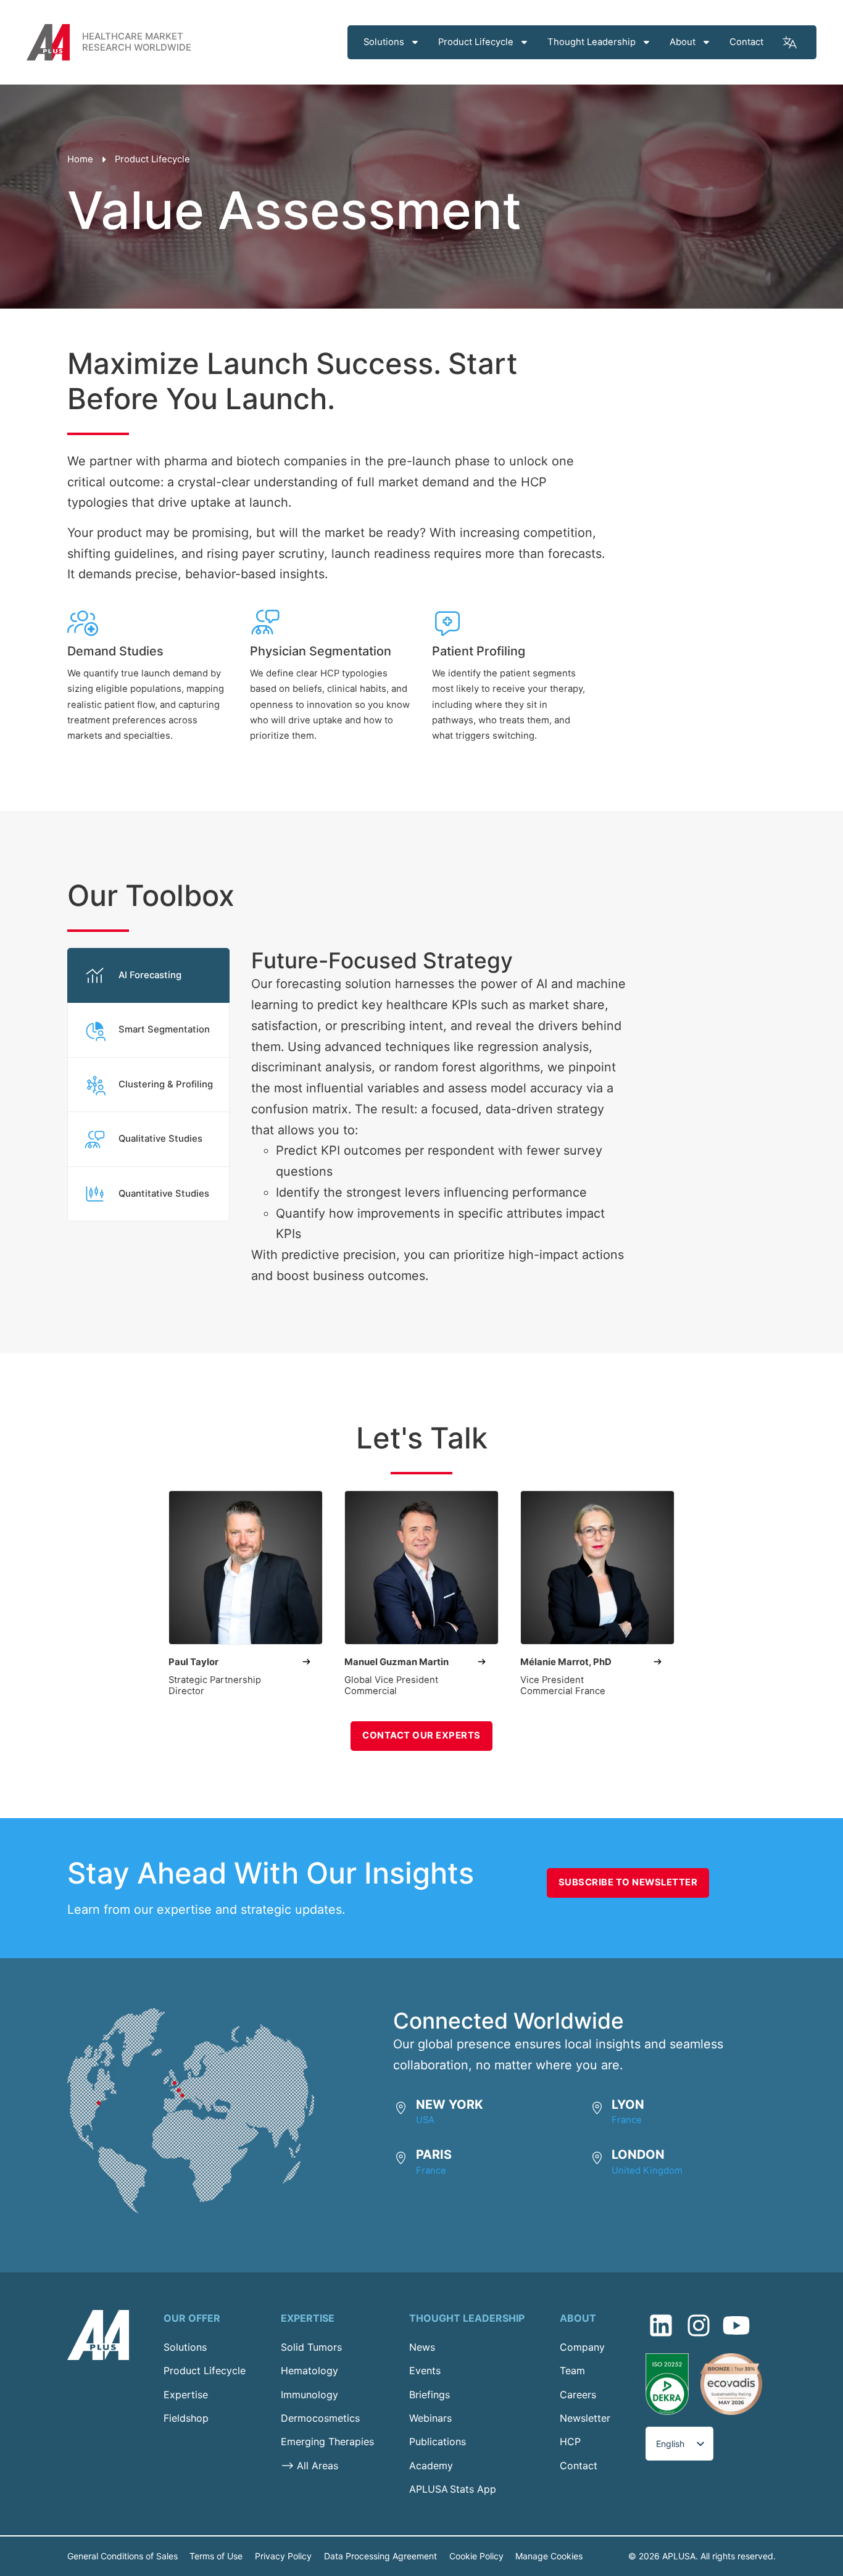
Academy (431, 2466)
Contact (746, 42)
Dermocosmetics (320, 2418)
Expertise (186, 2395)
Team (572, 2370)
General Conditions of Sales (123, 2556)
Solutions (384, 42)
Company (582, 2347)
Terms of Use (216, 2556)
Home (80, 159)
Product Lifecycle (476, 42)
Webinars (430, 2418)
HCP (570, 2441)
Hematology (309, 2370)
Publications (438, 2441)
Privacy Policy (283, 2556)
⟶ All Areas (309, 2466)
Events (425, 2370)
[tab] (149, 975)
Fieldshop (186, 2418)
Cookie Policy (476, 2556)
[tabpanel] (429, 1117)
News (422, 2347)
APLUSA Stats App (453, 2489)
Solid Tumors (311, 2347)
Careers (578, 2395)
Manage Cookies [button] (549, 2556)
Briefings (430, 2395)
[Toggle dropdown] (415, 42)
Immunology (309, 2395)
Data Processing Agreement (380, 2556)
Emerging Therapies (327, 2441)
